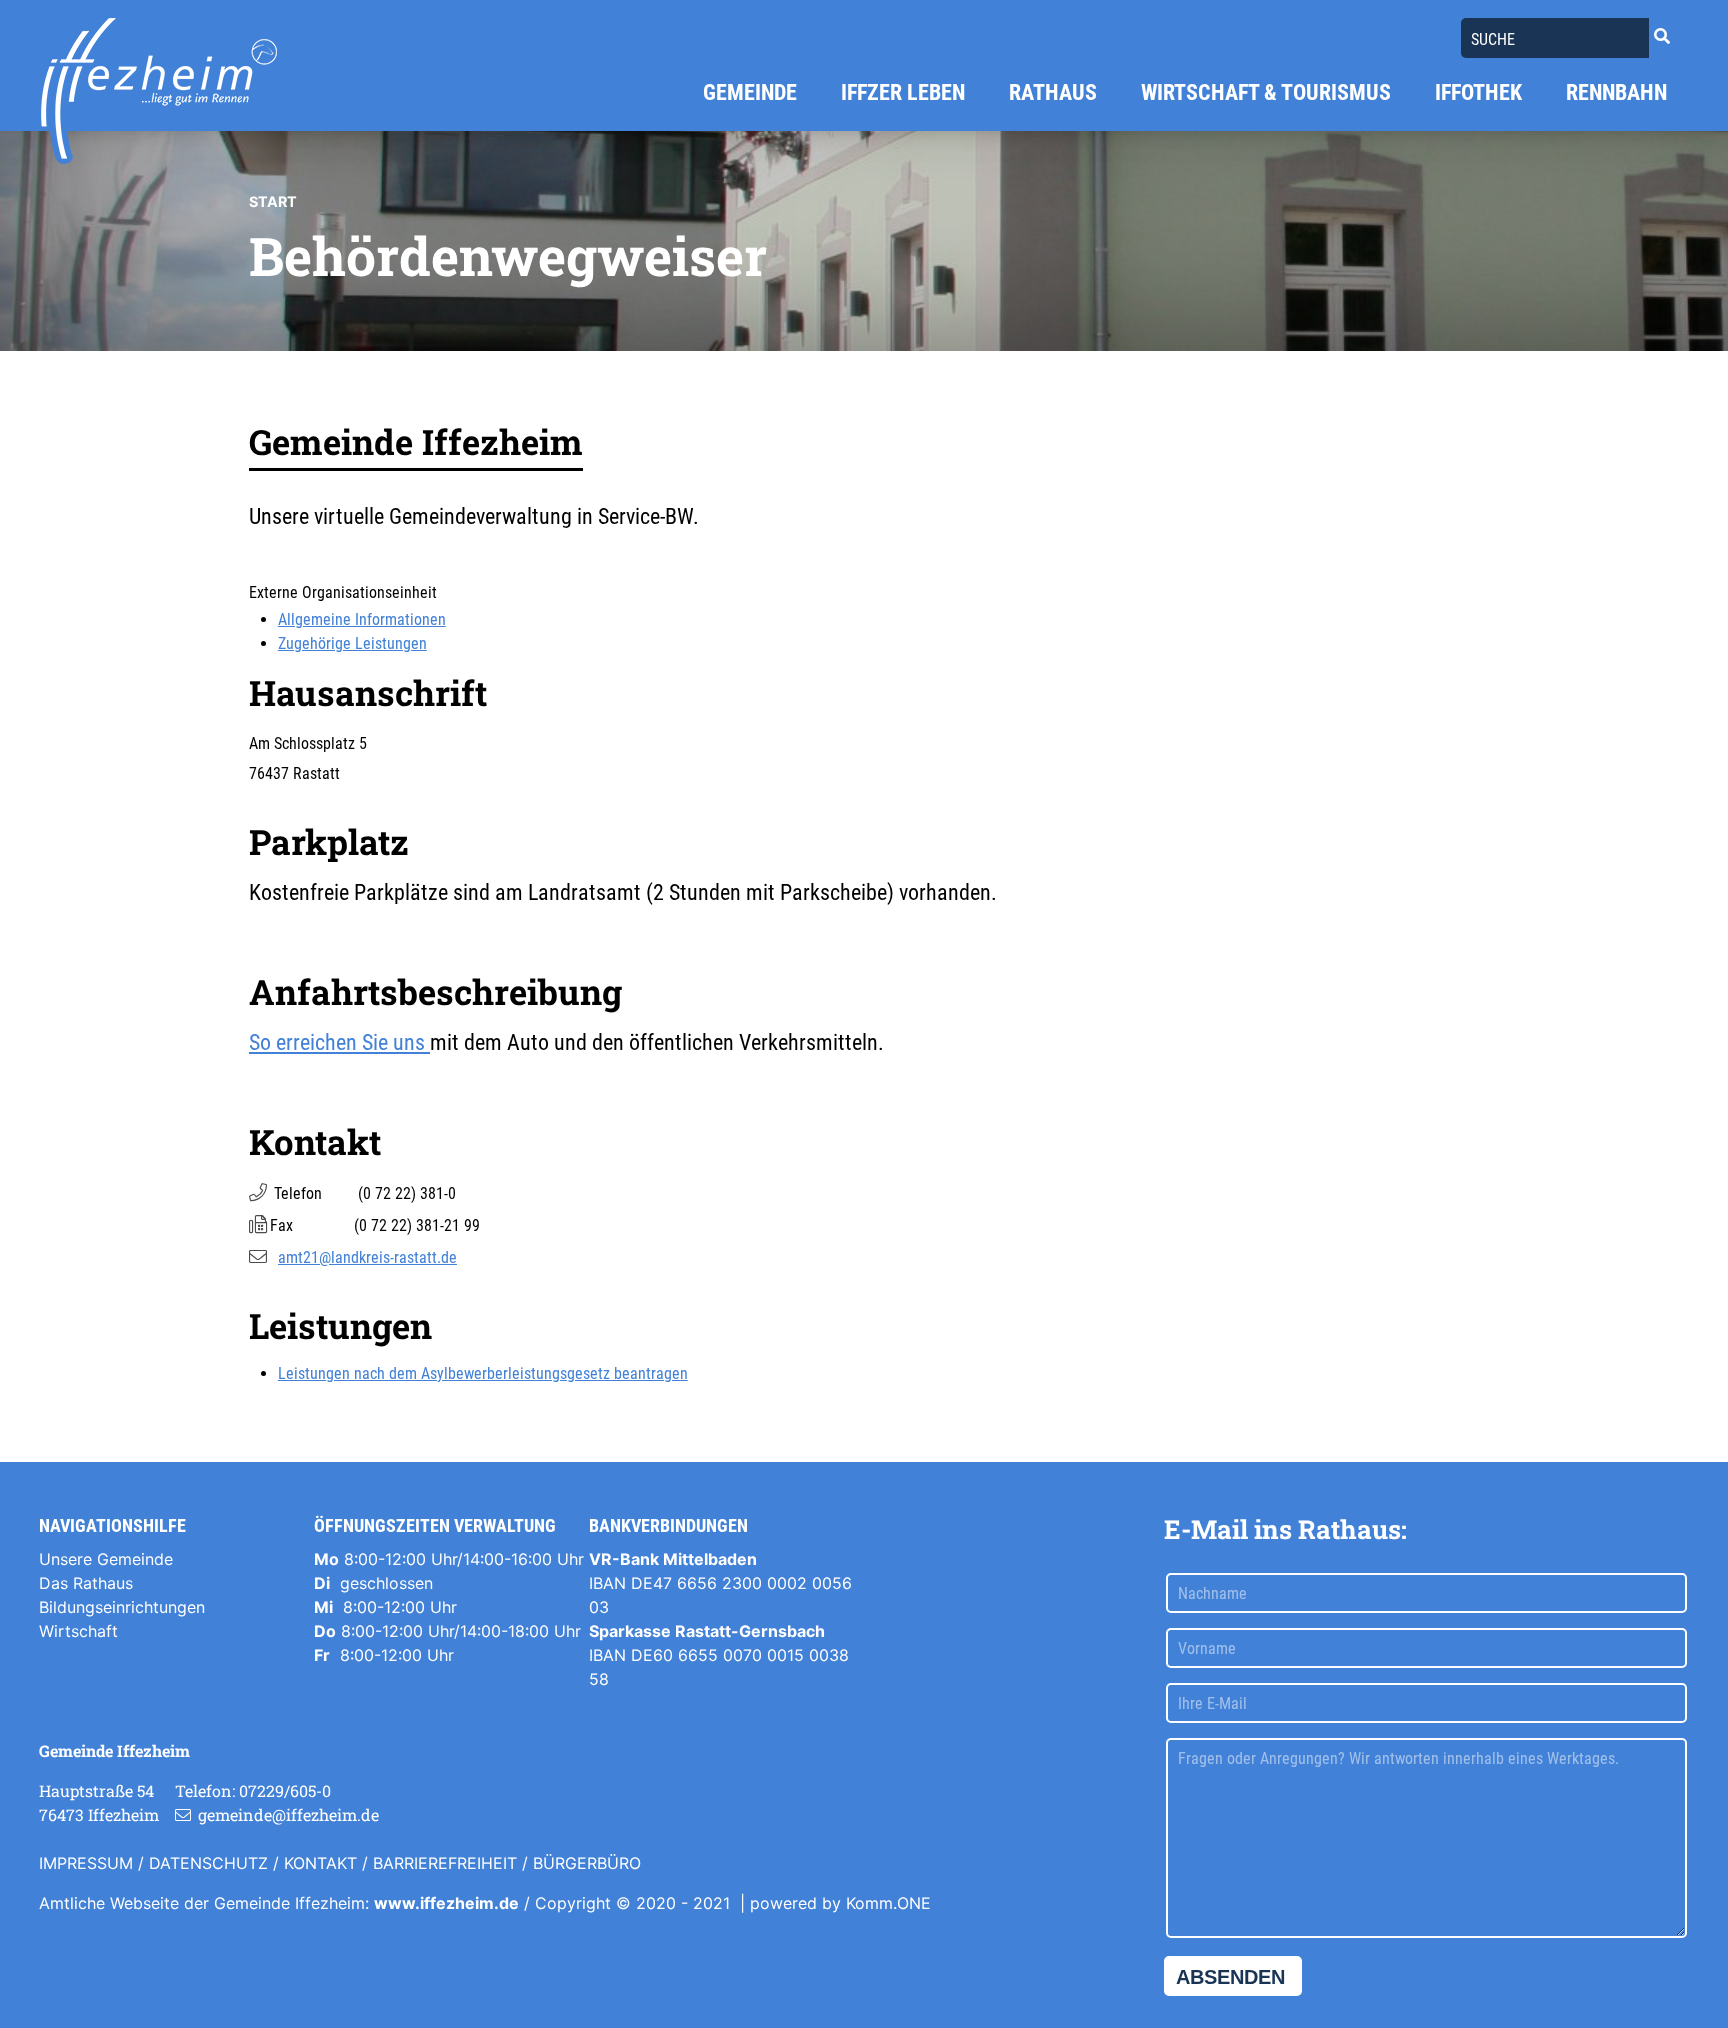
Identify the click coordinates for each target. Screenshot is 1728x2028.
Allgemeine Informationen (362, 619)
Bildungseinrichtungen (122, 1607)
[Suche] (1662, 36)
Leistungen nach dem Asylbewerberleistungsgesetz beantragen (483, 1373)
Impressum (86, 1863)
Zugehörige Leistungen (352, 643)
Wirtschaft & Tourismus (1266, 92)
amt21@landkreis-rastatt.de (367, 1257)
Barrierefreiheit (445, 1863)
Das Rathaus (86, 1583)
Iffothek (1478, 92)
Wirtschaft (78, 1631)
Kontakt (320, 1863)
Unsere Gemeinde (106, 1559)
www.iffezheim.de (446, 1903)
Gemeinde (750, 92)
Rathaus (1053, 92)
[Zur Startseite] (159, 91)
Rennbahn (1616, 92)
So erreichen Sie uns (339, 1042)
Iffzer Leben (903, 92)
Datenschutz (208, 1863)
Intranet (68, 1943)
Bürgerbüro (587, 1863)
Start (273, 201)
